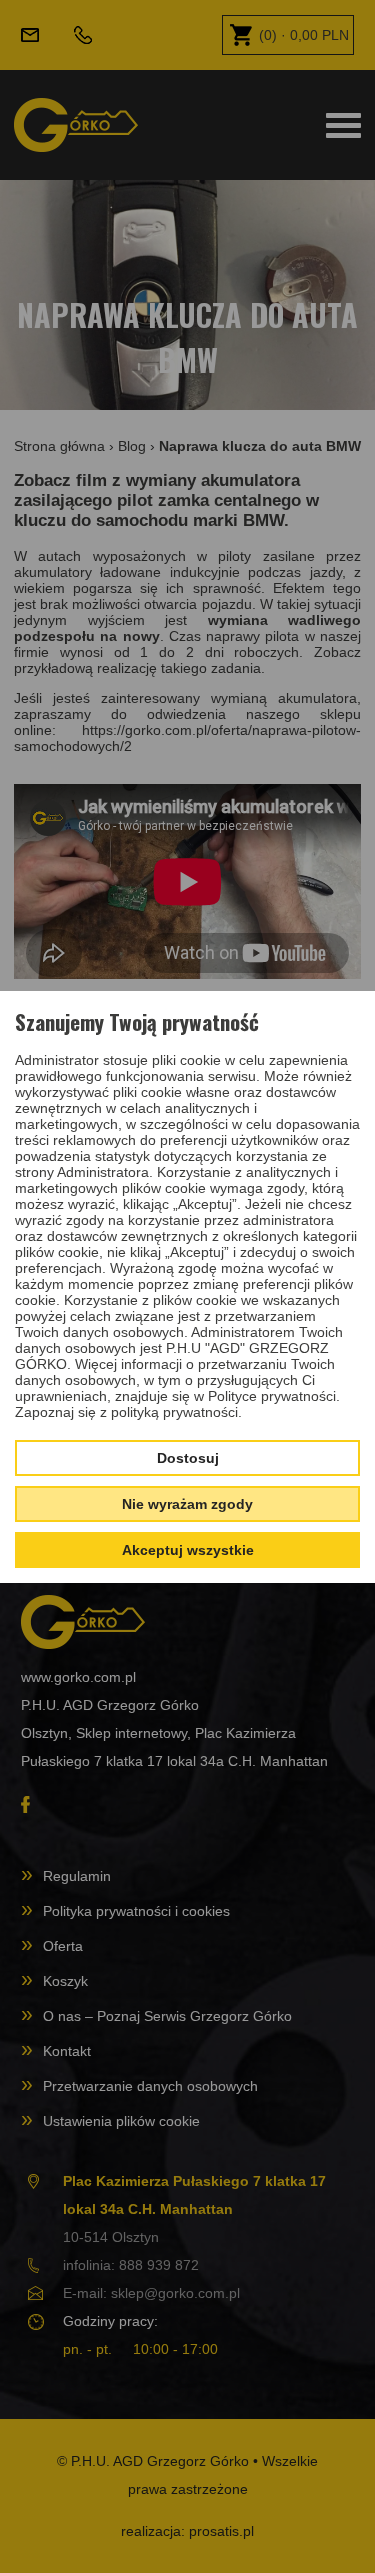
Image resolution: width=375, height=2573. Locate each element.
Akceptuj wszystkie (188, 1550)
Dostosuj (188, 1458)
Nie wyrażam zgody (187, 1504)
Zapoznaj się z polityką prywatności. (128, 1412)
